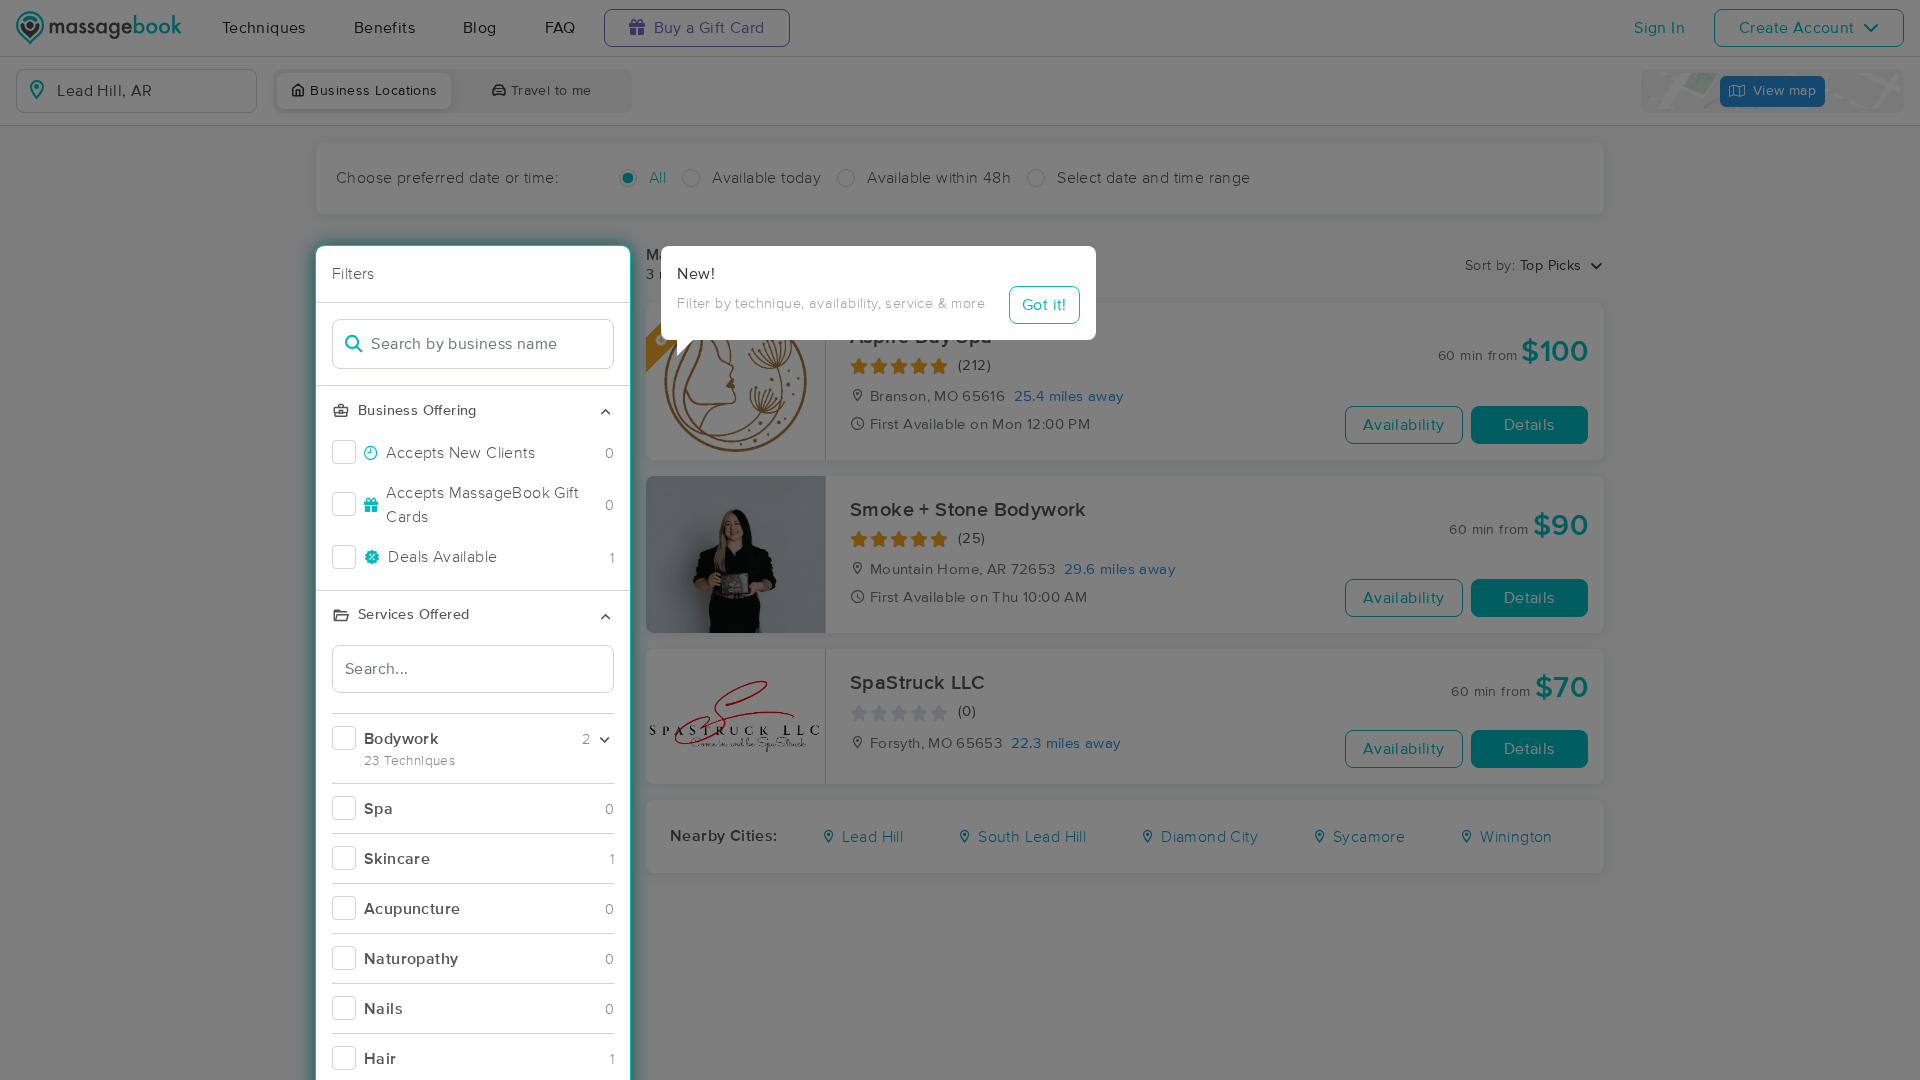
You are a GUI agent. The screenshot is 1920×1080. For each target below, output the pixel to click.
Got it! (1044, 305)
